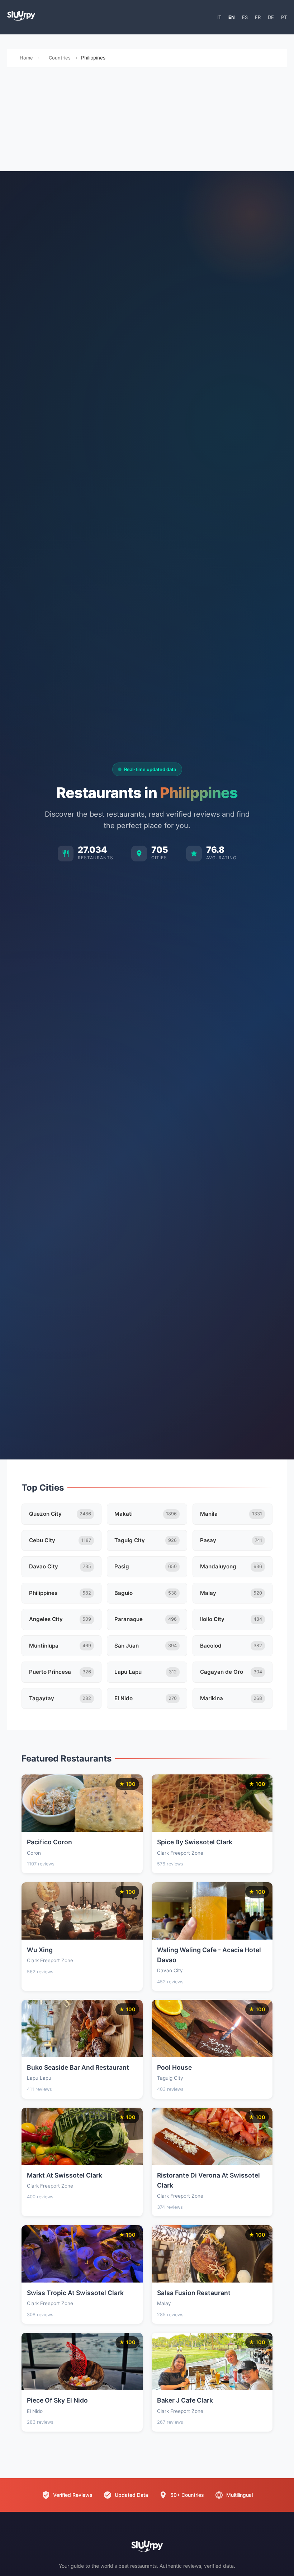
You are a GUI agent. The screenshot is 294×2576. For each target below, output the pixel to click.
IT (219, 17)
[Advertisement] (147, 121)
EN (232, 17)
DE (271, 17)
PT (284, 17)
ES (245, 17)
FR (258, 17)
